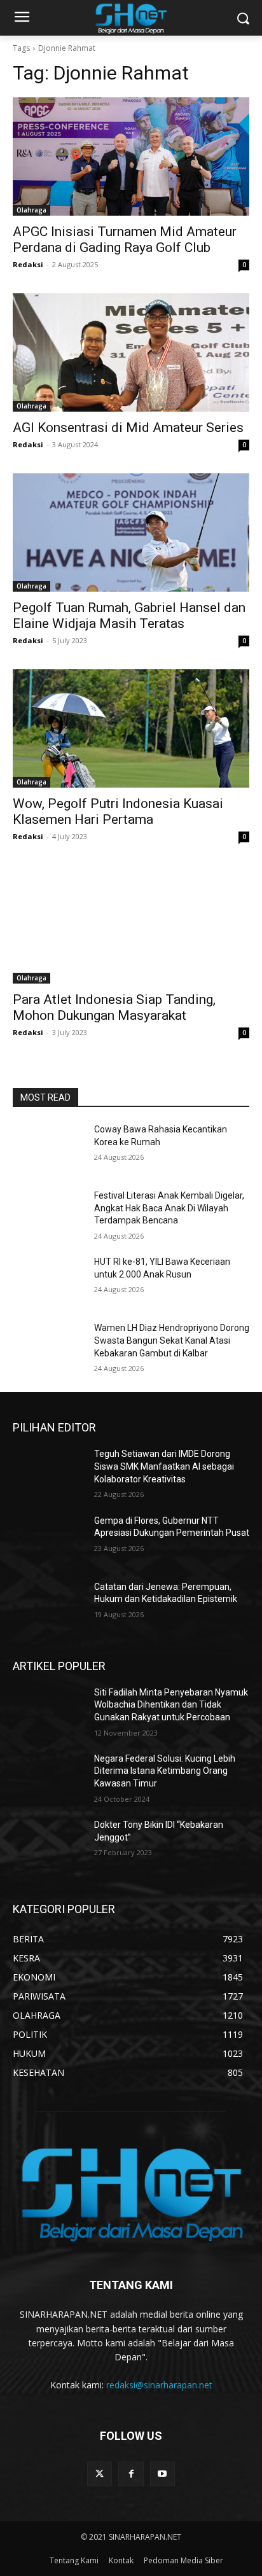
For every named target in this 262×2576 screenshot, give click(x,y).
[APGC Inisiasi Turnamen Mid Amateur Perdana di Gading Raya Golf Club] (131, 157)
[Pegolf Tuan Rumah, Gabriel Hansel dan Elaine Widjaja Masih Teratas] (131, 533)
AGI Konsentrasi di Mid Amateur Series (130, 428)
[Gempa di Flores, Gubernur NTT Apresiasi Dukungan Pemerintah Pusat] (48, 1540)
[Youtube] (162, 2474)
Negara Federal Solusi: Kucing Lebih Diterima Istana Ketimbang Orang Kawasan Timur (165, 1771)
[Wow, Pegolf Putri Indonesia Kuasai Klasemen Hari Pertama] (131, 728)
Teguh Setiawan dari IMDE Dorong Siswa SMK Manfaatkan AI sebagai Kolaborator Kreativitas (164, 1466)
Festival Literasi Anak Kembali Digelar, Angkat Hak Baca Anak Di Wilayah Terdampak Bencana (169, 1208)
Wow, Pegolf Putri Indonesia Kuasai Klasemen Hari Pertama (118, 811)
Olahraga (31, 210)
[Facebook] (131, 2474)
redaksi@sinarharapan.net (159, 2385)
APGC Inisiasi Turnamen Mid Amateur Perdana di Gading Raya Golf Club (125, 240)
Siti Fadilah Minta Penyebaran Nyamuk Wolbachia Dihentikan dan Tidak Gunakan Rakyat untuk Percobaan (171, 1705)
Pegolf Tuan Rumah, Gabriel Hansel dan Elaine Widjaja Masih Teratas (129, 616)
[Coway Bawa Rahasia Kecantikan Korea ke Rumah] (48, 1148)
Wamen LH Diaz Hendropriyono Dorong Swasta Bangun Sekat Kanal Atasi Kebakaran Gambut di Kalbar (172, 1340)
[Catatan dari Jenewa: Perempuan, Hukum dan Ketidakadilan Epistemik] (48, 1606)
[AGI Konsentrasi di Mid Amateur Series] (131, 352)
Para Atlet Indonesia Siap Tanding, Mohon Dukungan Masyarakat (114, 1007)
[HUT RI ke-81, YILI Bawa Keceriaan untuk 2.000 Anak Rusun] (48, 1281)
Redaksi (28, 264)
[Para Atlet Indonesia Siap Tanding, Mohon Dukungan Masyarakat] (131, 924)
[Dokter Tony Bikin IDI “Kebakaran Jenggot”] (48, 1844)
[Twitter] (100, 2474)
